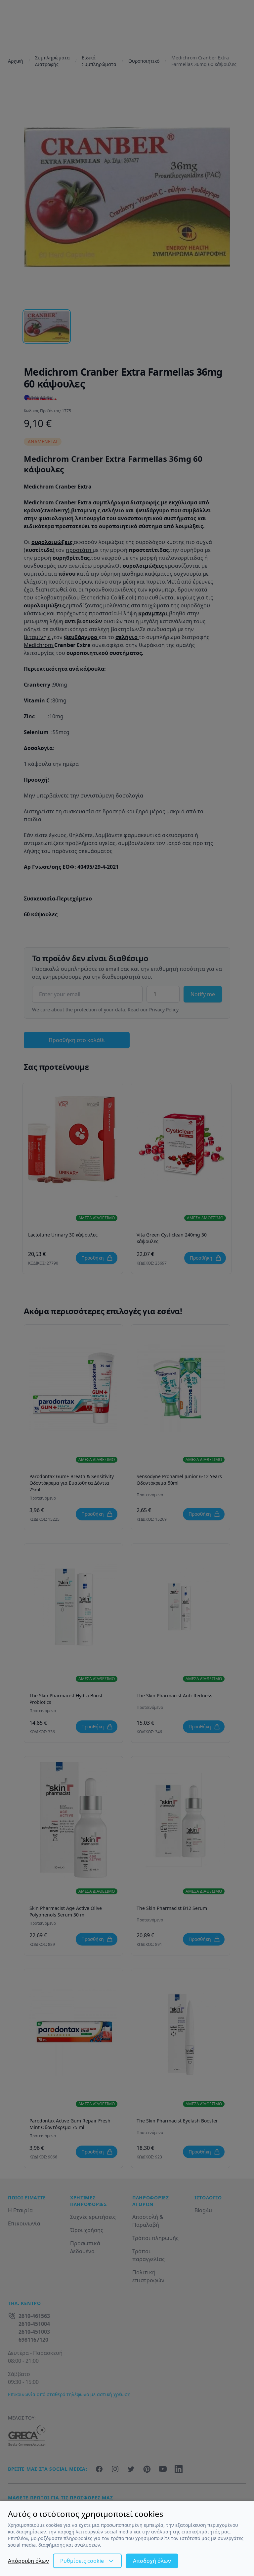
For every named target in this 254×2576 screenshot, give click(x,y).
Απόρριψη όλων (28, 2561)
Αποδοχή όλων (152, 2561)
